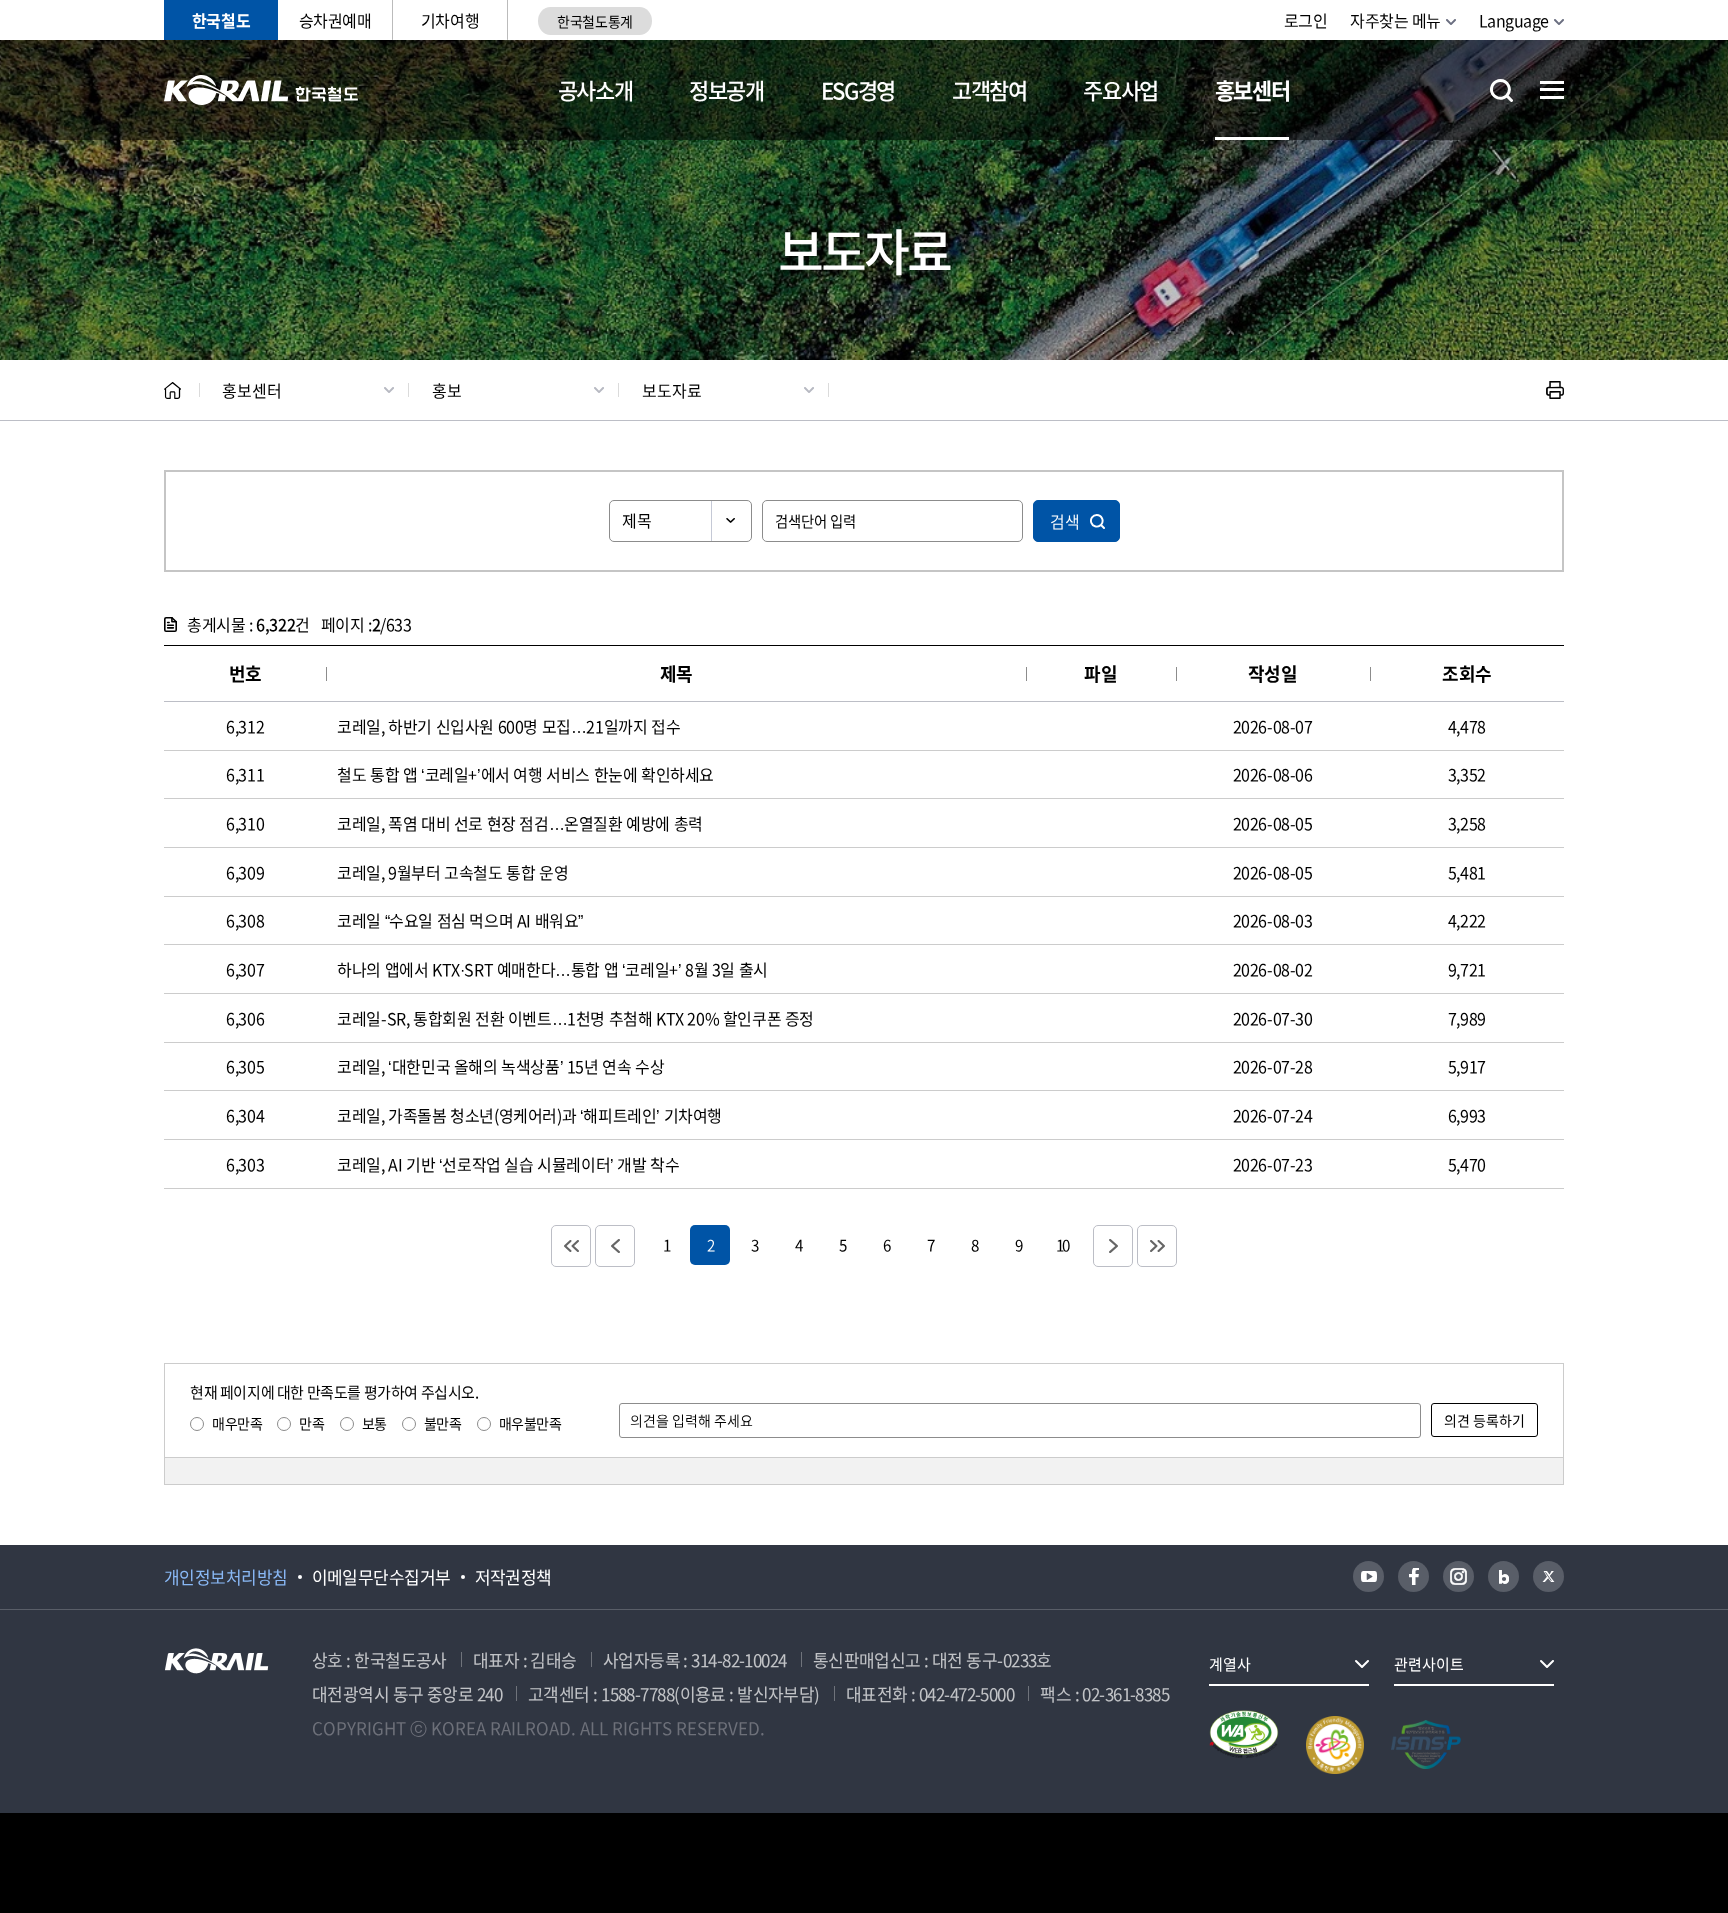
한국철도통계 (594, 21)
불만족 (443, 1423)
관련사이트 (1429, 1664)
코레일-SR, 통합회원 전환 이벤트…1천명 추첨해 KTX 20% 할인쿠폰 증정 (575, 1018)
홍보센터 (1252, 89)
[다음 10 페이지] (1113, 1246)
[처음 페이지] (571, 1246)
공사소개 (595, 89)
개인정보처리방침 (226, 1577)
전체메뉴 (1552, 90)
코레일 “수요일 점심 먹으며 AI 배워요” (460, 920)
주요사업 (1120, 89)
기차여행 (450, 20)
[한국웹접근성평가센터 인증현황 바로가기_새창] (1244, 1745)
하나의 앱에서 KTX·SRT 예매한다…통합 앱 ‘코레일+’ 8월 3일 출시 (552, 969)
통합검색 (1501, 90)
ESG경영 (858, 89)
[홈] (172, 390)
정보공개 (726, 89)
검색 (1065, 521)
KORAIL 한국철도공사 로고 (261, 90)
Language (1514, 20)
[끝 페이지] (1157, 1246)
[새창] (1368, 1576)
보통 (374, 1423)
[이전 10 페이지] (615, 1246)
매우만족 (237, 1423)
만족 (311, 1423)
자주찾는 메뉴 (1395, 20)
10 (1062, 1244)
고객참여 (989, 89)
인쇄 (1555, 390)
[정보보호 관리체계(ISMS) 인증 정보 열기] (1426, 1745)
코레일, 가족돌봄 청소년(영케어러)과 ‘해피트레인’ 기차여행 (529, 1115)
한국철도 (221, 20)
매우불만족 (530, 1423)
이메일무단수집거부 (381, 1577)
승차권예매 (335, 20)
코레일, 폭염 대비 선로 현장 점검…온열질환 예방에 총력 (520, 823)
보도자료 (672, 390)
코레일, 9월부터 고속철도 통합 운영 (452, 872)
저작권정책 (513, 1577)
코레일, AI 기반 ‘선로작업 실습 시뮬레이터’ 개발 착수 (508, 1164)
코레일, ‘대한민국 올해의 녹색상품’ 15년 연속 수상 (500, 1066)
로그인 (1306, 20)
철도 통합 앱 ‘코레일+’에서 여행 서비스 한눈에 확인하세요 (525, 774)
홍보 (447, 390)
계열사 (1230, 1664)
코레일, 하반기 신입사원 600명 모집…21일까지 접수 (508, 726)
